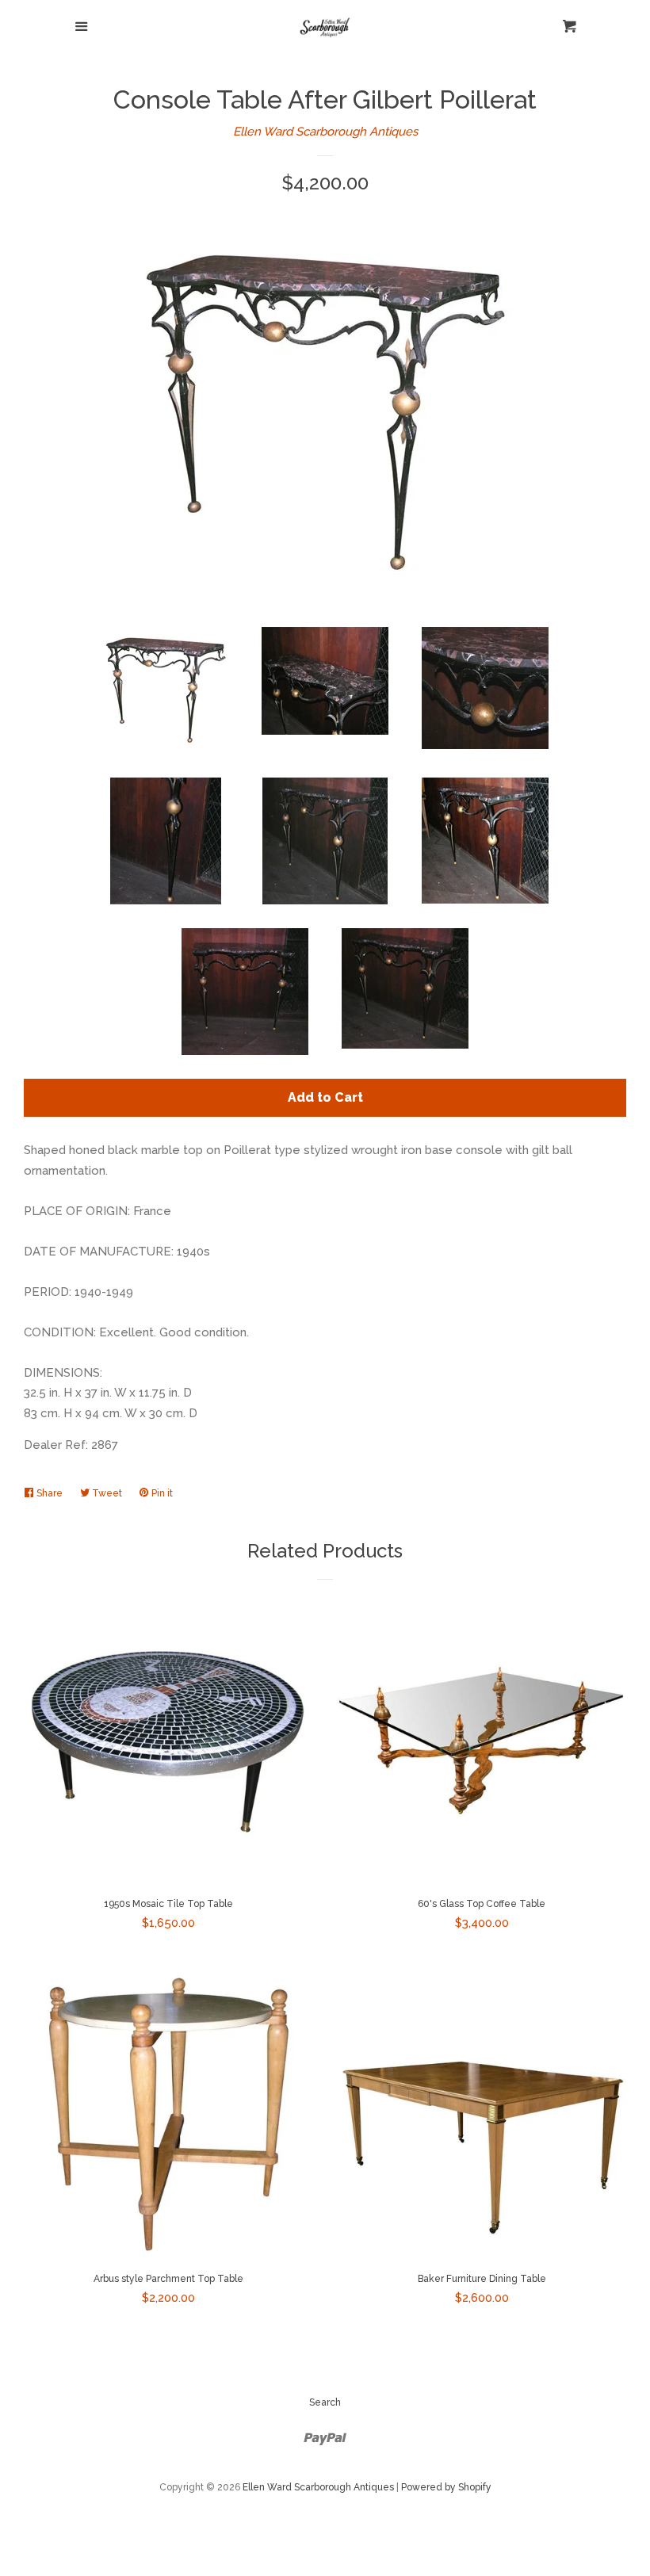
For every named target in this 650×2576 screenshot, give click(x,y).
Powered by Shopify (446, 2487)
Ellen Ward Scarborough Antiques (325, 132)
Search (325, 2402)
